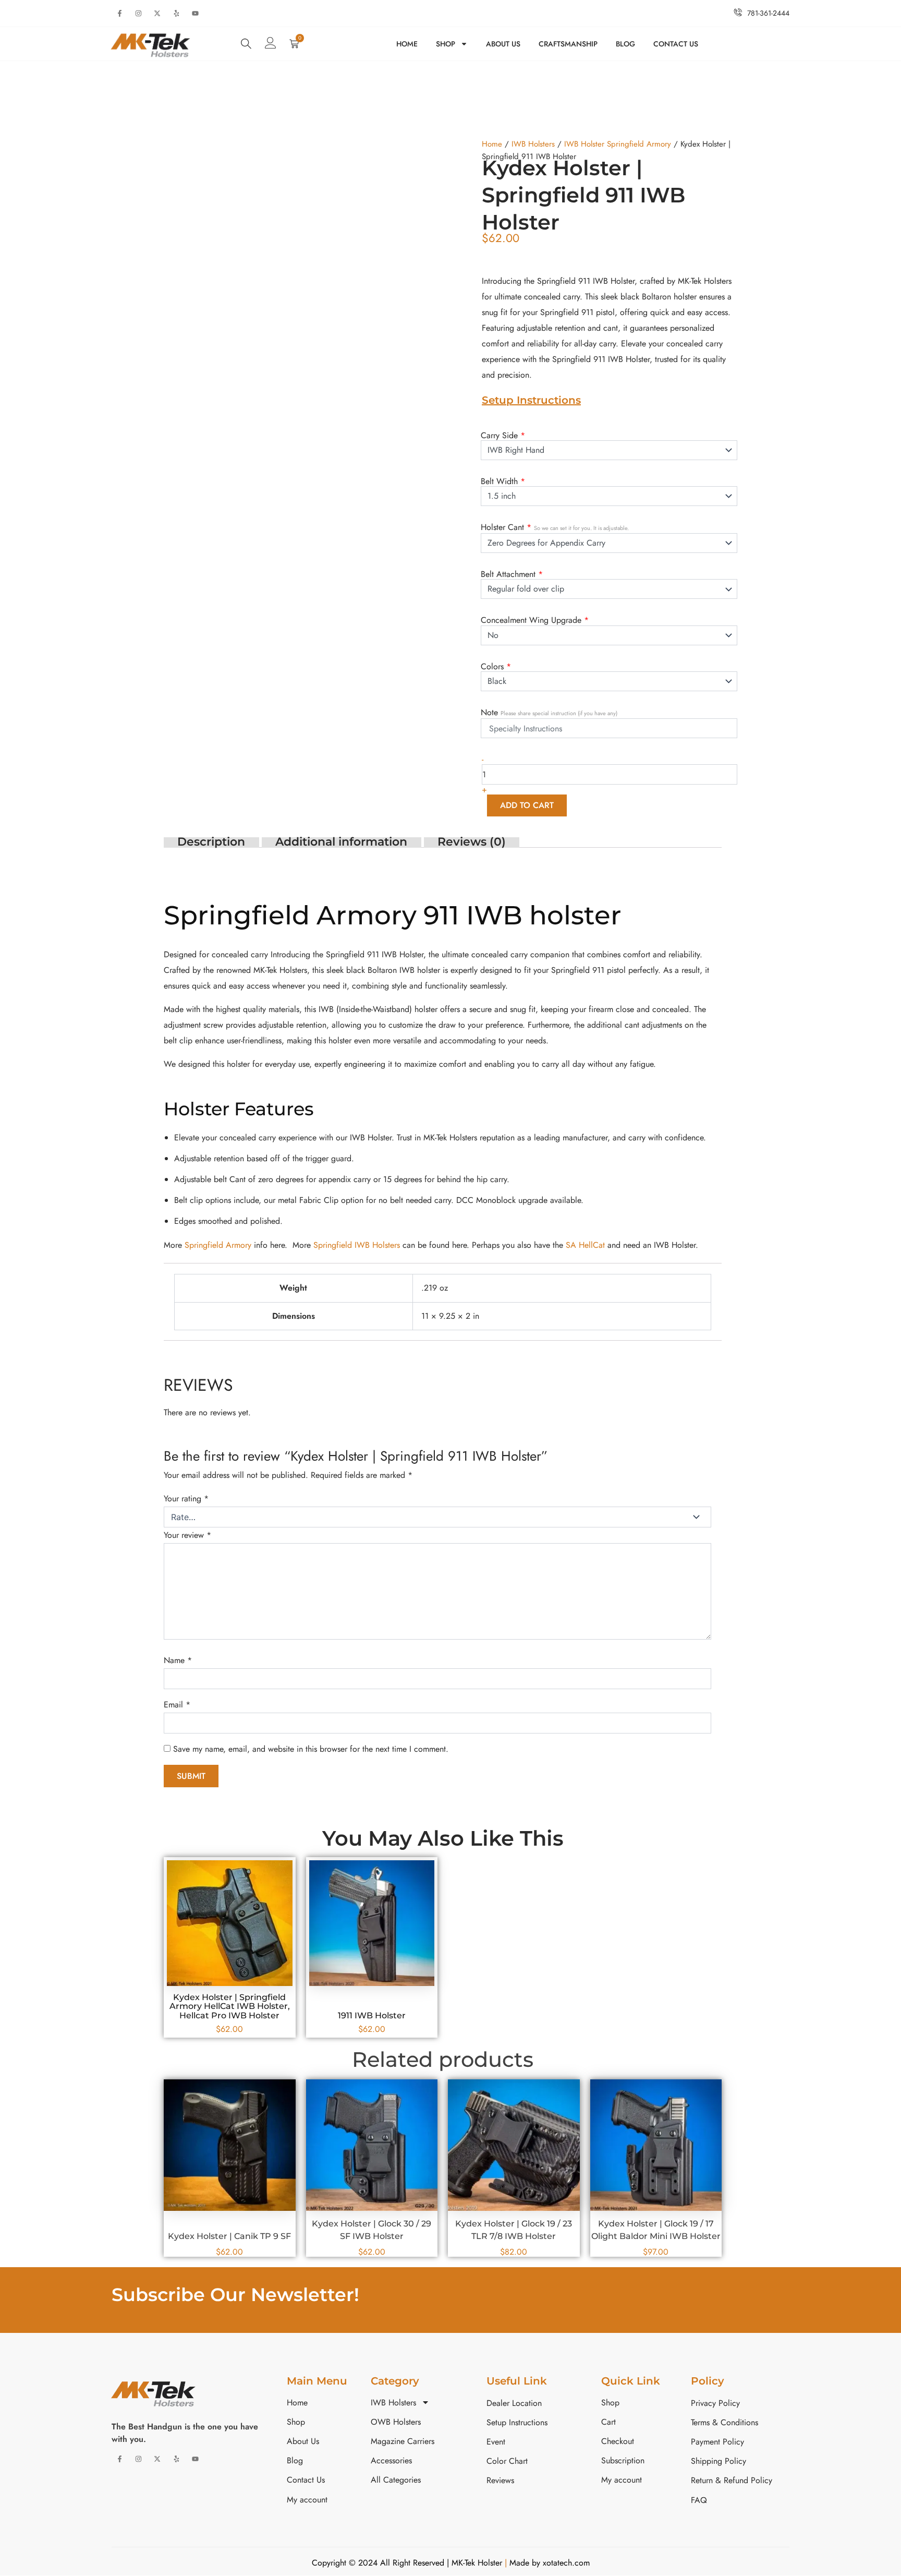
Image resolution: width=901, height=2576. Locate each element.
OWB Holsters (396, 2422)
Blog (625, 44)
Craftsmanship (568, 44)
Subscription (623, 2460)
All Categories (396, 2480)
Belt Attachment (512, 574)
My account (307, 2500)
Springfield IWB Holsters (357, 1245)
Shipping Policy (719, 2461)
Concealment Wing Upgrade (535, 619)
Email (177, 1705)
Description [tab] (211, 841)
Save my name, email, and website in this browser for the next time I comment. (311, 1749)
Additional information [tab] (341, 841)
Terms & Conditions (725, 2422)
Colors (496, 666)
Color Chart (507, 2461)
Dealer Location (514, 2403)
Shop (446, 44)
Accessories (391, 2460)
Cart (608, 2422)
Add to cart (527, 805)
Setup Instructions (531, 400)
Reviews (500, 2480)
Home (407, 44)
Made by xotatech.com (548, 2563)
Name (178, 1660)
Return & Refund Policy (732, 2480)
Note (549, 712)
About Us (503, 44)
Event (496, 2442)
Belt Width (503, 481)
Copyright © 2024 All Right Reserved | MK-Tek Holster (408, 2563)
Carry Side (503, 435)
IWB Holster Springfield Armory (618, 144)
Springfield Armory (218, 1245)
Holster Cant (555, 527)
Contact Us (676, 44)
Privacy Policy (715, 2403)
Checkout (618, 2441)
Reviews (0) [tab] (472, 841)
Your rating (186, 1498)
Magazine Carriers (403, 2441)
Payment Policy (717, 2442)
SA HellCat (585, 1245)
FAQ (699, 2500)
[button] (246, 44)
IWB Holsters (533, 144)
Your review (187, 1535)
